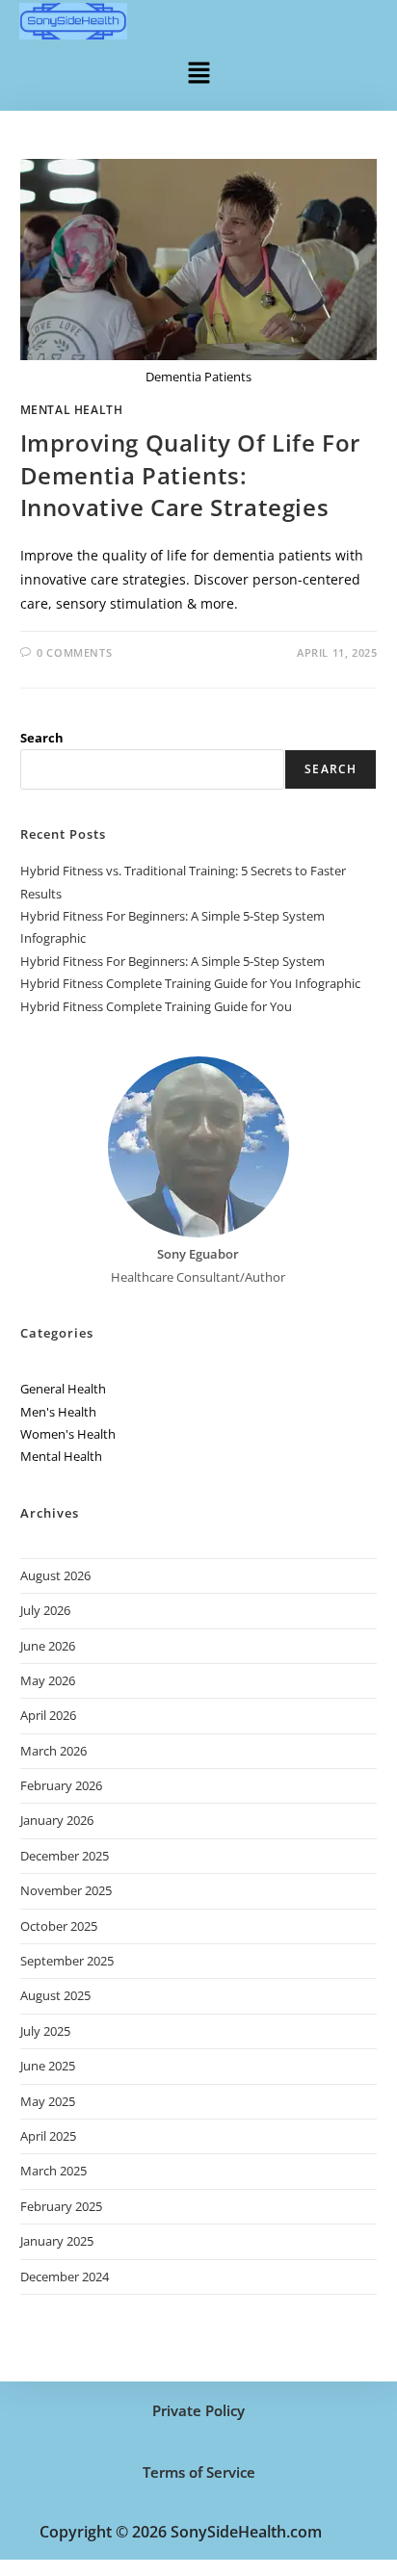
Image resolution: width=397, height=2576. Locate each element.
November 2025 (66, 1890)
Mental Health (72, 410)
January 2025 (57, 2241)
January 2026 (57, 1820)
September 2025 (67, 1961)
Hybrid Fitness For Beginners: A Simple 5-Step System (172, 961)
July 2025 (45, 2031)
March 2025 (53, 2171)
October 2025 (59, 1926)
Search (42, 738)
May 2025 (48, 2101)
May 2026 (48, 1680)
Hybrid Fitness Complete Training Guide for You (156, 1006)
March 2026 (53, 1751)
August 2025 (55, 1995)
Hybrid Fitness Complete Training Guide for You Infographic (190, 983)
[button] (198, 71)
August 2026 (55, 1575)
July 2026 (45, 1610)
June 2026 (48, 1646)
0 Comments (74, 652)
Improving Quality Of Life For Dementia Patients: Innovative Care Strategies (190, 475)
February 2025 (61, 2206)
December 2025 (65, 1856)
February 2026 (61, 1785)
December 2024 (65, 2277)
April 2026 (48, 1715)
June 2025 (48, 2066)
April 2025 (48, 2136)
